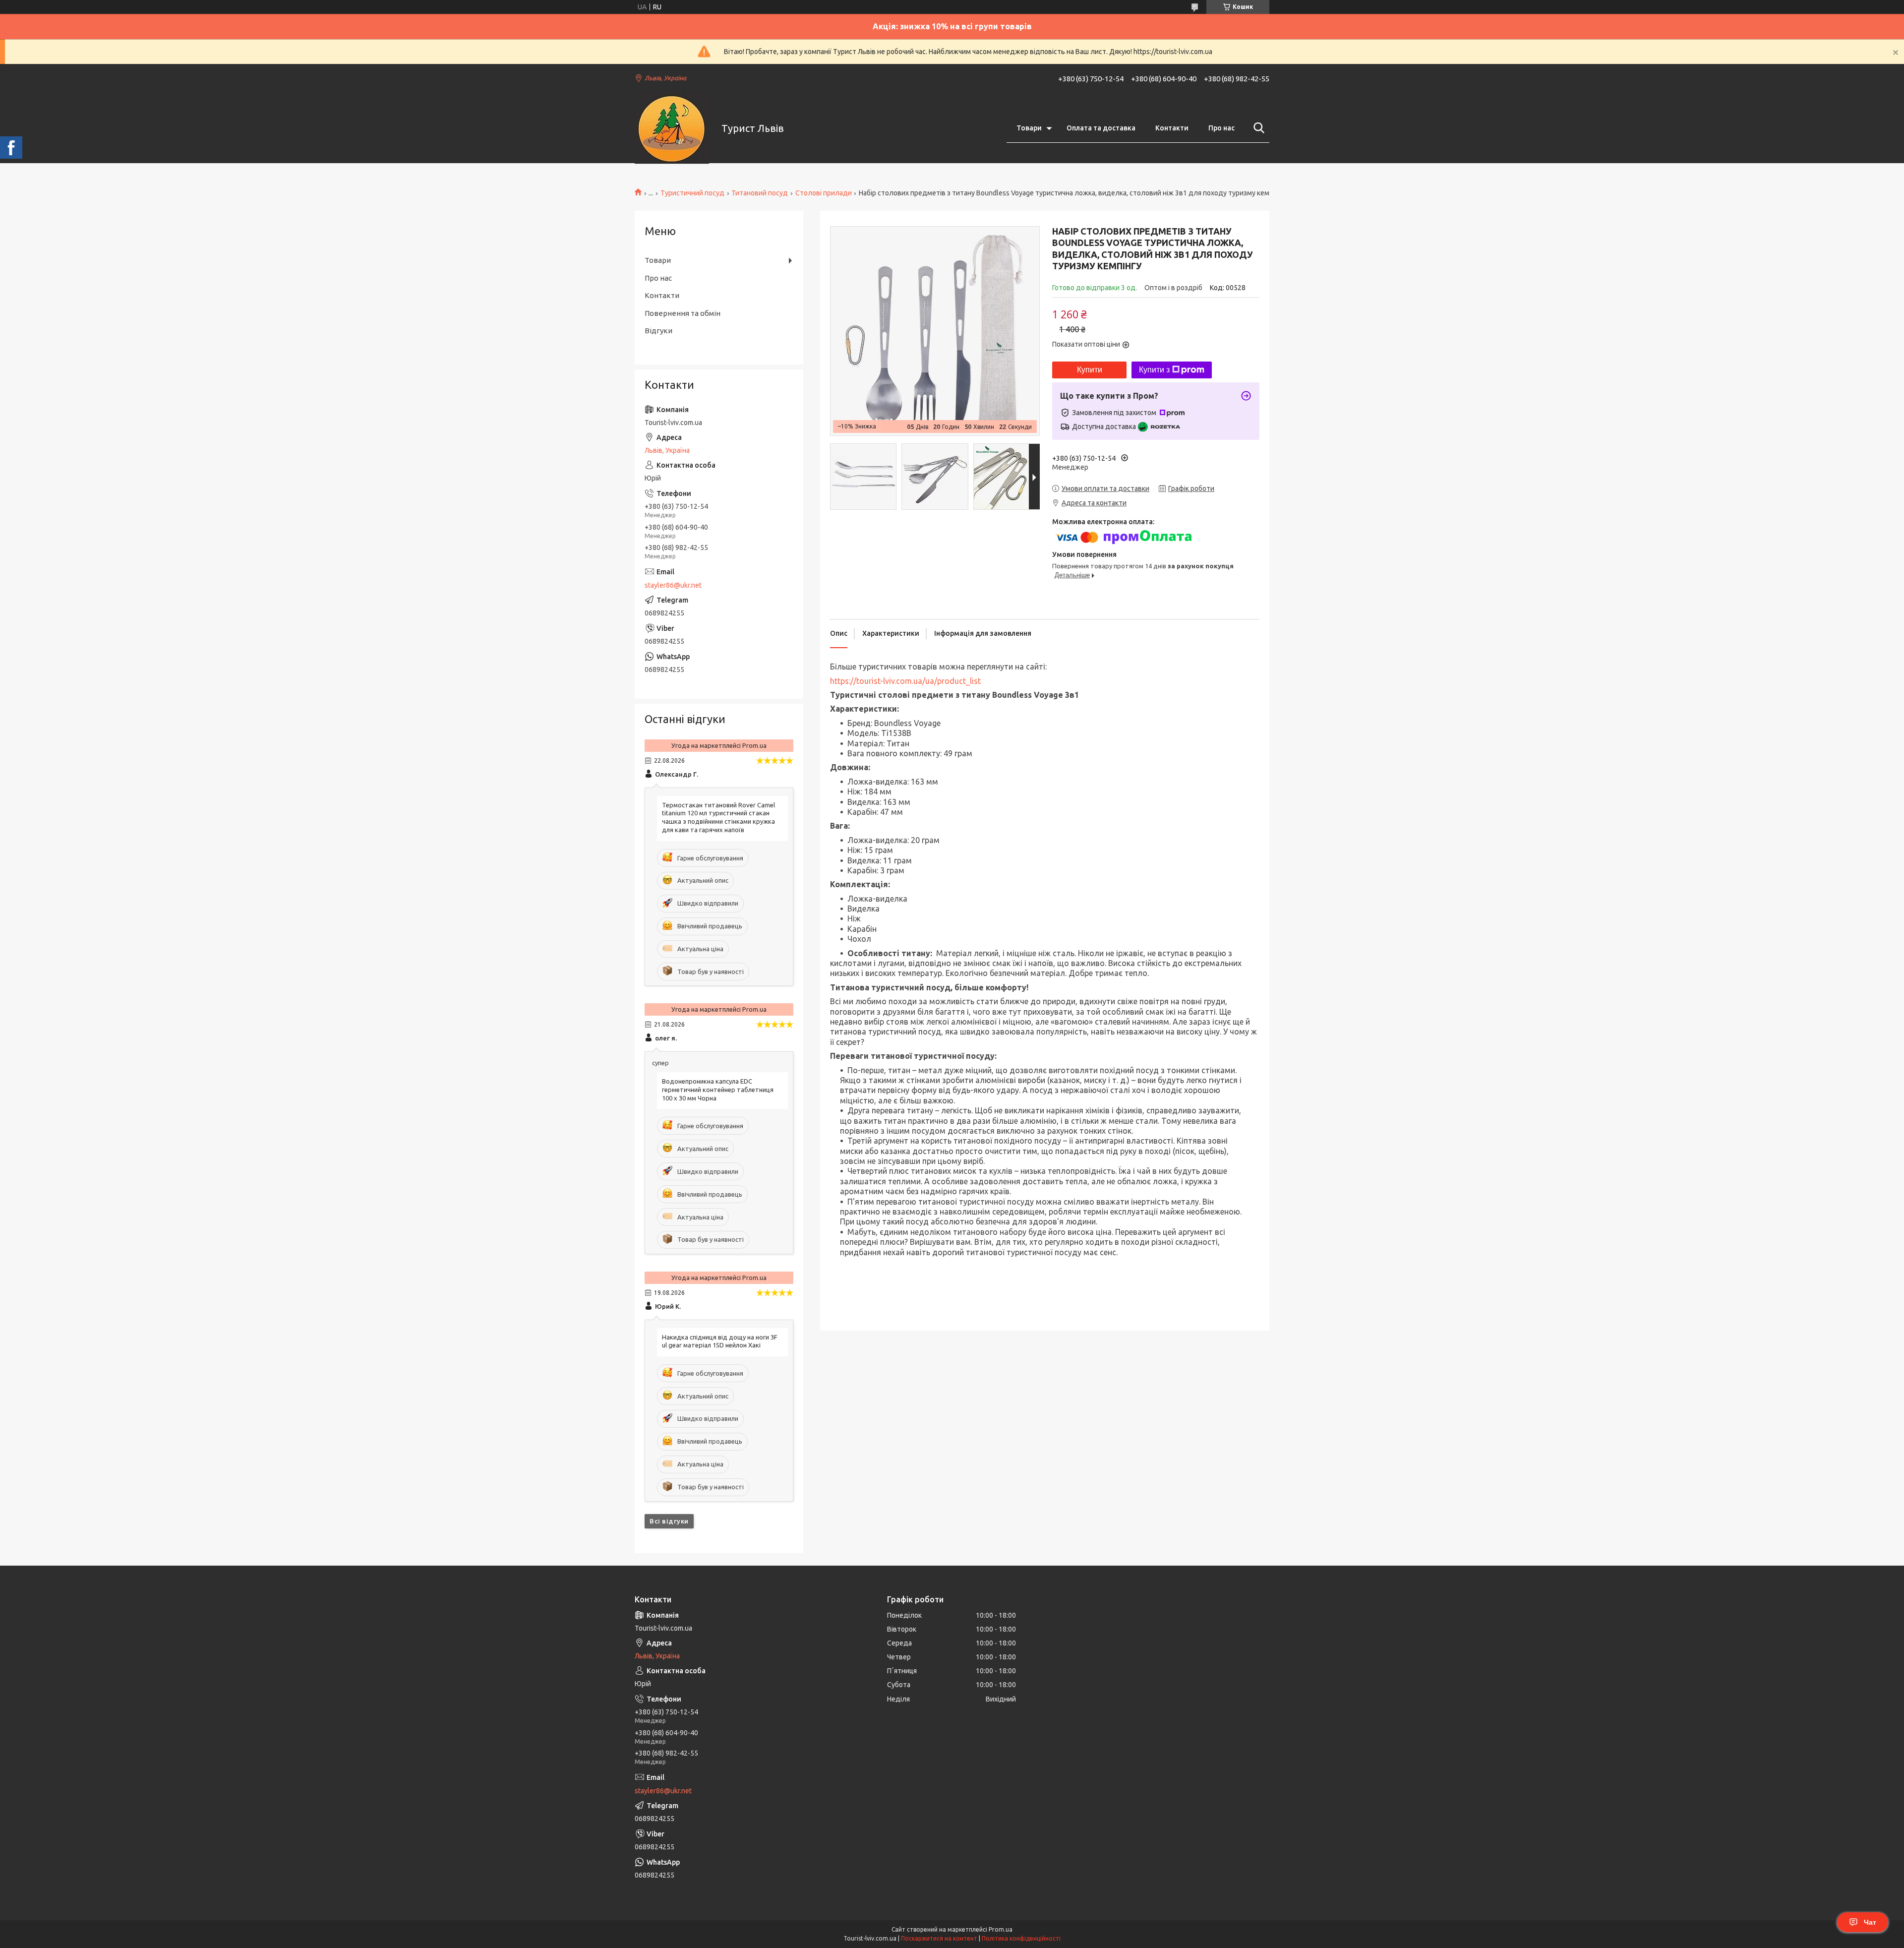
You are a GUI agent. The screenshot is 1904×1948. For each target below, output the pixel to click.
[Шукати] (1257, 128)
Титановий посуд (760, 193)
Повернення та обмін (683, 313)
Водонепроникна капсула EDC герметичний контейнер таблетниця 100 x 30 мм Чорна (718, 1090)
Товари (1029, 128)
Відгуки (658, 331)
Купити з (1154, 370)
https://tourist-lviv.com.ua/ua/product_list (905, 681)
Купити (1090, 370)
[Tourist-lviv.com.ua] (672, 128)
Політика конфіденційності (1021, 1938)
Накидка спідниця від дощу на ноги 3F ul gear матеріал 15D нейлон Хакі (720, 1341)
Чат (1870, 1922)
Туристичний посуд (692, 193)
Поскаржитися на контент (939, 1938)
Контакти (1172, 128)
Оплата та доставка (1101, 128)
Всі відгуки (669, 1521)
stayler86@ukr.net (673, 585)
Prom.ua (1001, 1929)
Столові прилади (824, 193)
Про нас (1221, 128)
